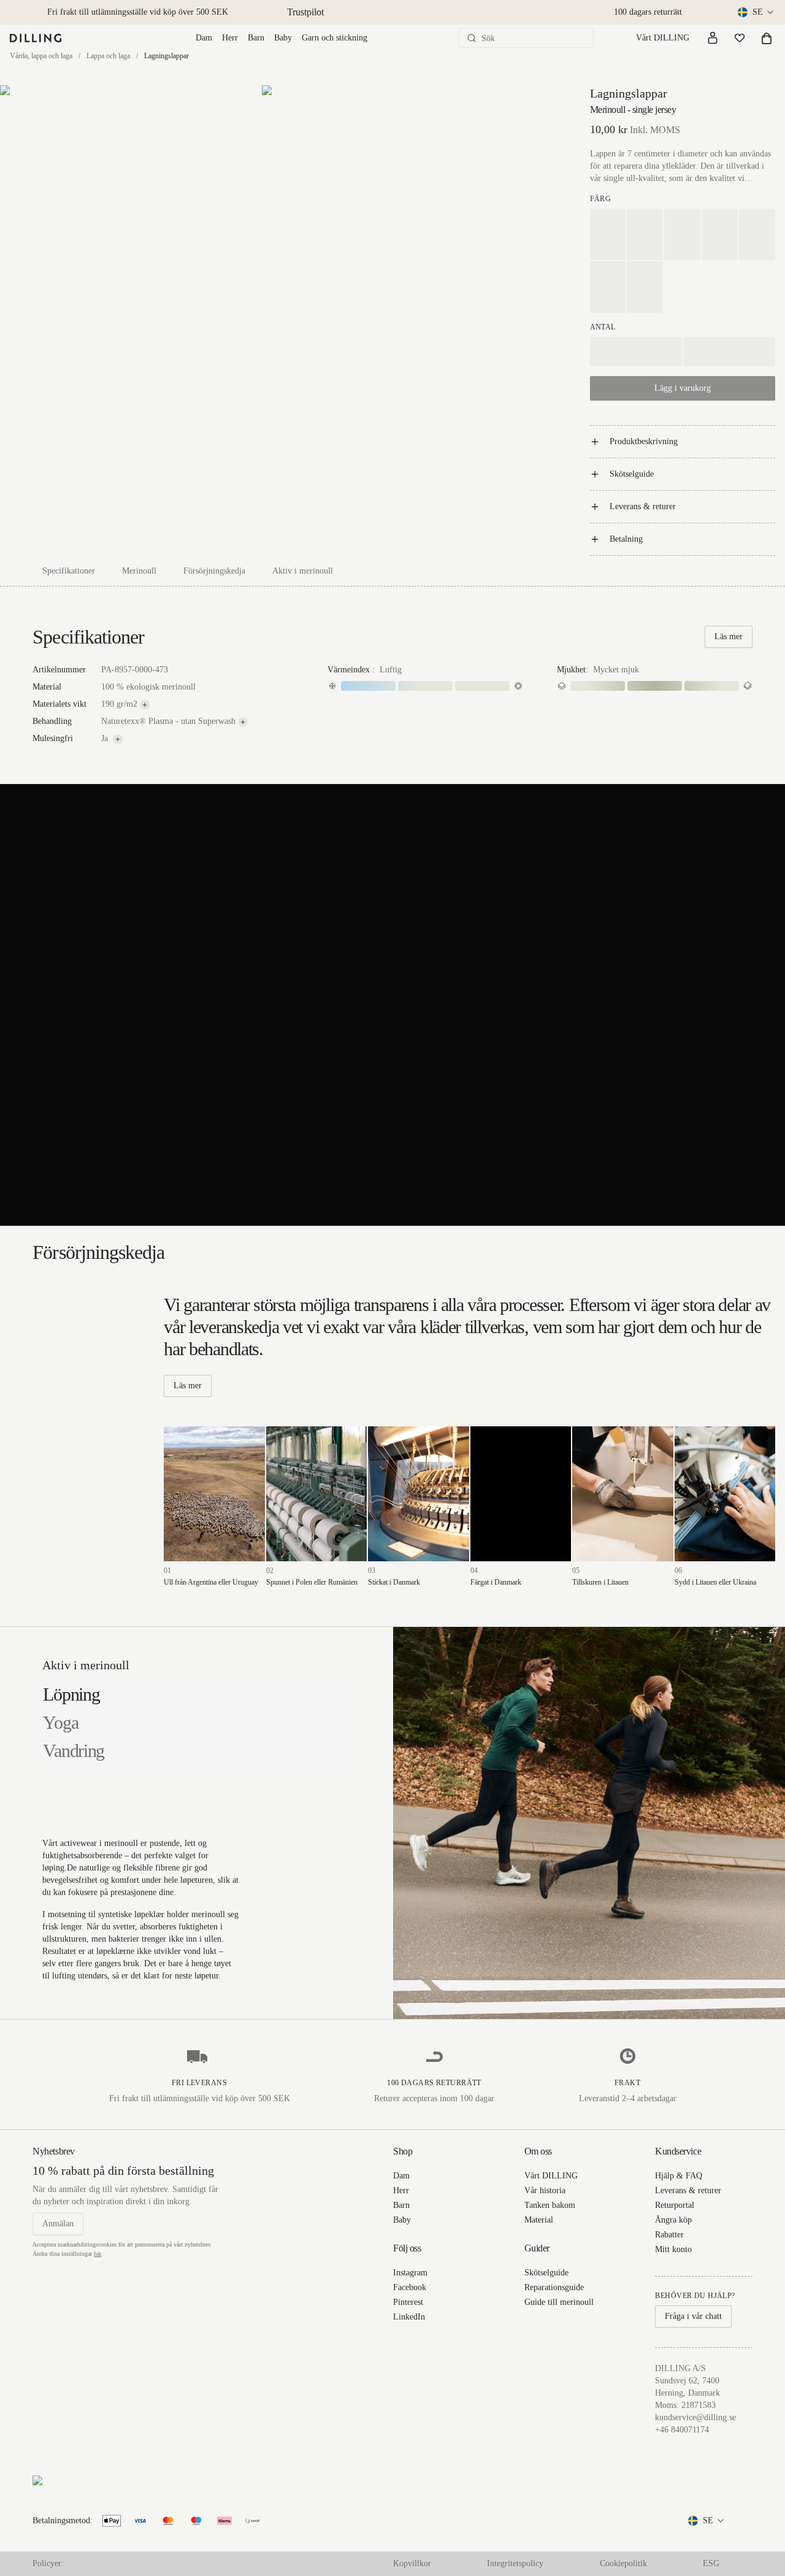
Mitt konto (673, 2249)
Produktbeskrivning (644, 441)
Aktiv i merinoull (303, 571)
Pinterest (408, 2302)
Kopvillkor (412, 2563)
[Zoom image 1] (130, 271)
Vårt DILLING (663, 38)
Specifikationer (69, 571)
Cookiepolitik (623, 2563)
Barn (256, 38)
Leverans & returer (643, 506)
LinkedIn (409, 2317)
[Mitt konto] (713, 38)
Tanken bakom (550, 2205)
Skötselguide (632, 474)
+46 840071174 (682, 2430)
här (98, 2254)
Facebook (410, 2287)
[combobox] (756, 12)
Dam (204, 38)
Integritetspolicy (515, 2563)
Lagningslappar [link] (167, 56)
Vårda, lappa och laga (41, 56)
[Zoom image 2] (392, 271)
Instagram (410, 2273)
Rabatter (669, 2235)
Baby (283, 38)
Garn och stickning (335, 38)
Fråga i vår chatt (693, 2316)
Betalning (626, 539)
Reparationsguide (554, 2287)
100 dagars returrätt (648, 12)
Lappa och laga (108, 56)
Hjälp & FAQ (679, 2176)
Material (539, 2220)
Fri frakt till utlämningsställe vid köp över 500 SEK (138, 12)
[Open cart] (767, 38)
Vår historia (545, 2190)
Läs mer (729, 636)
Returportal (675, 2205)
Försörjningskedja (214, 571)
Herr (230, 38)
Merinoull (139, 571)
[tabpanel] (589, 1823)
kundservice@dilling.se (695, 2417)
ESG (711, 2563)
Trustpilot (305, 12)
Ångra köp (673, 2220)
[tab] (71, 1694)
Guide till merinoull (559, 2302)
